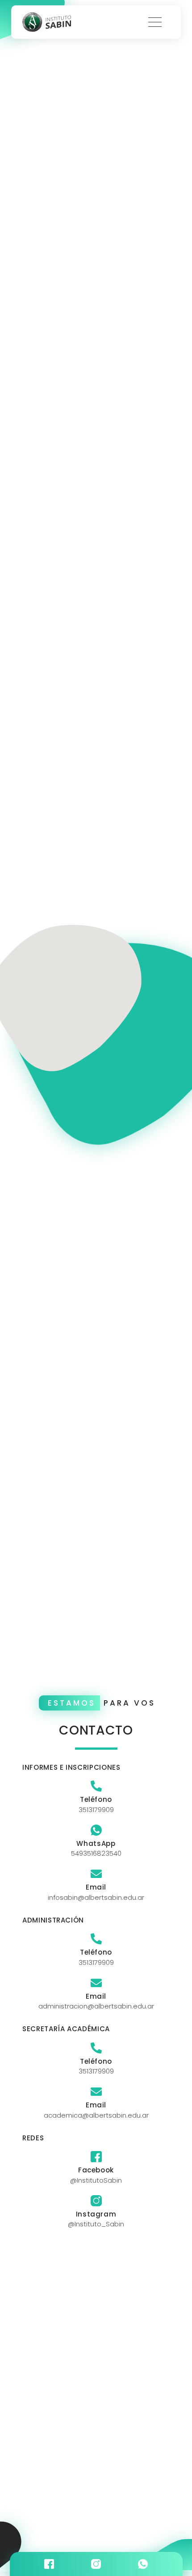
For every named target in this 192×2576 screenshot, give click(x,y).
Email (96, 1887)
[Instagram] (96, 2201)
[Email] (96, 1874)
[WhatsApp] (96, 1830)
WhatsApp (96, 1843)
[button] (155, 22)
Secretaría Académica (66, 2029)
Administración (53, 1920)
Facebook (96, 2170)
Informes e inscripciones (71, 1767)
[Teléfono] (96, 1786)
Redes (33, 2138)
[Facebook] (96, 2157)
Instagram (96, 2214)
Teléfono (96, 1799)
